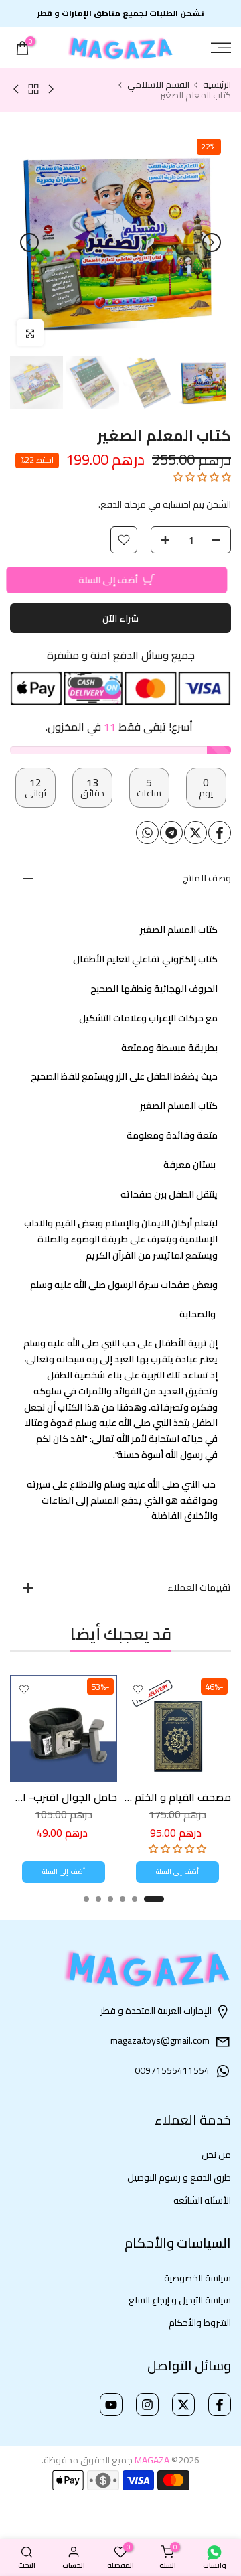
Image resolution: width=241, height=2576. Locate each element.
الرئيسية (217, 85)
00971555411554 (172, 2071)
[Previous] (212, 242)
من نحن (216, 2155)
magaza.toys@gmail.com (160, 2041)
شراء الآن (120, 618)
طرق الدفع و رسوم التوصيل (179, 2178)
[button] (202, 477)
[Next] (29, 242)
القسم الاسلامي (158, 85)
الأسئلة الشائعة (202, 2201)
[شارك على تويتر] (195, 833)
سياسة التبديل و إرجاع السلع (180, 2301)
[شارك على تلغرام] (171, 833)
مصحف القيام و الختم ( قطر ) (167, 1797)
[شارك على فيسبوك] (220, 833)
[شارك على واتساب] (147, 833)
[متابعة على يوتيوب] (111, 2405)
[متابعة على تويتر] (183, 2405)
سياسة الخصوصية (197, 2279)
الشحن (218, 504)
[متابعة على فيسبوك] (220, 2405)
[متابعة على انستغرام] (147, 2405)
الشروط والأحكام (200, 2323)
